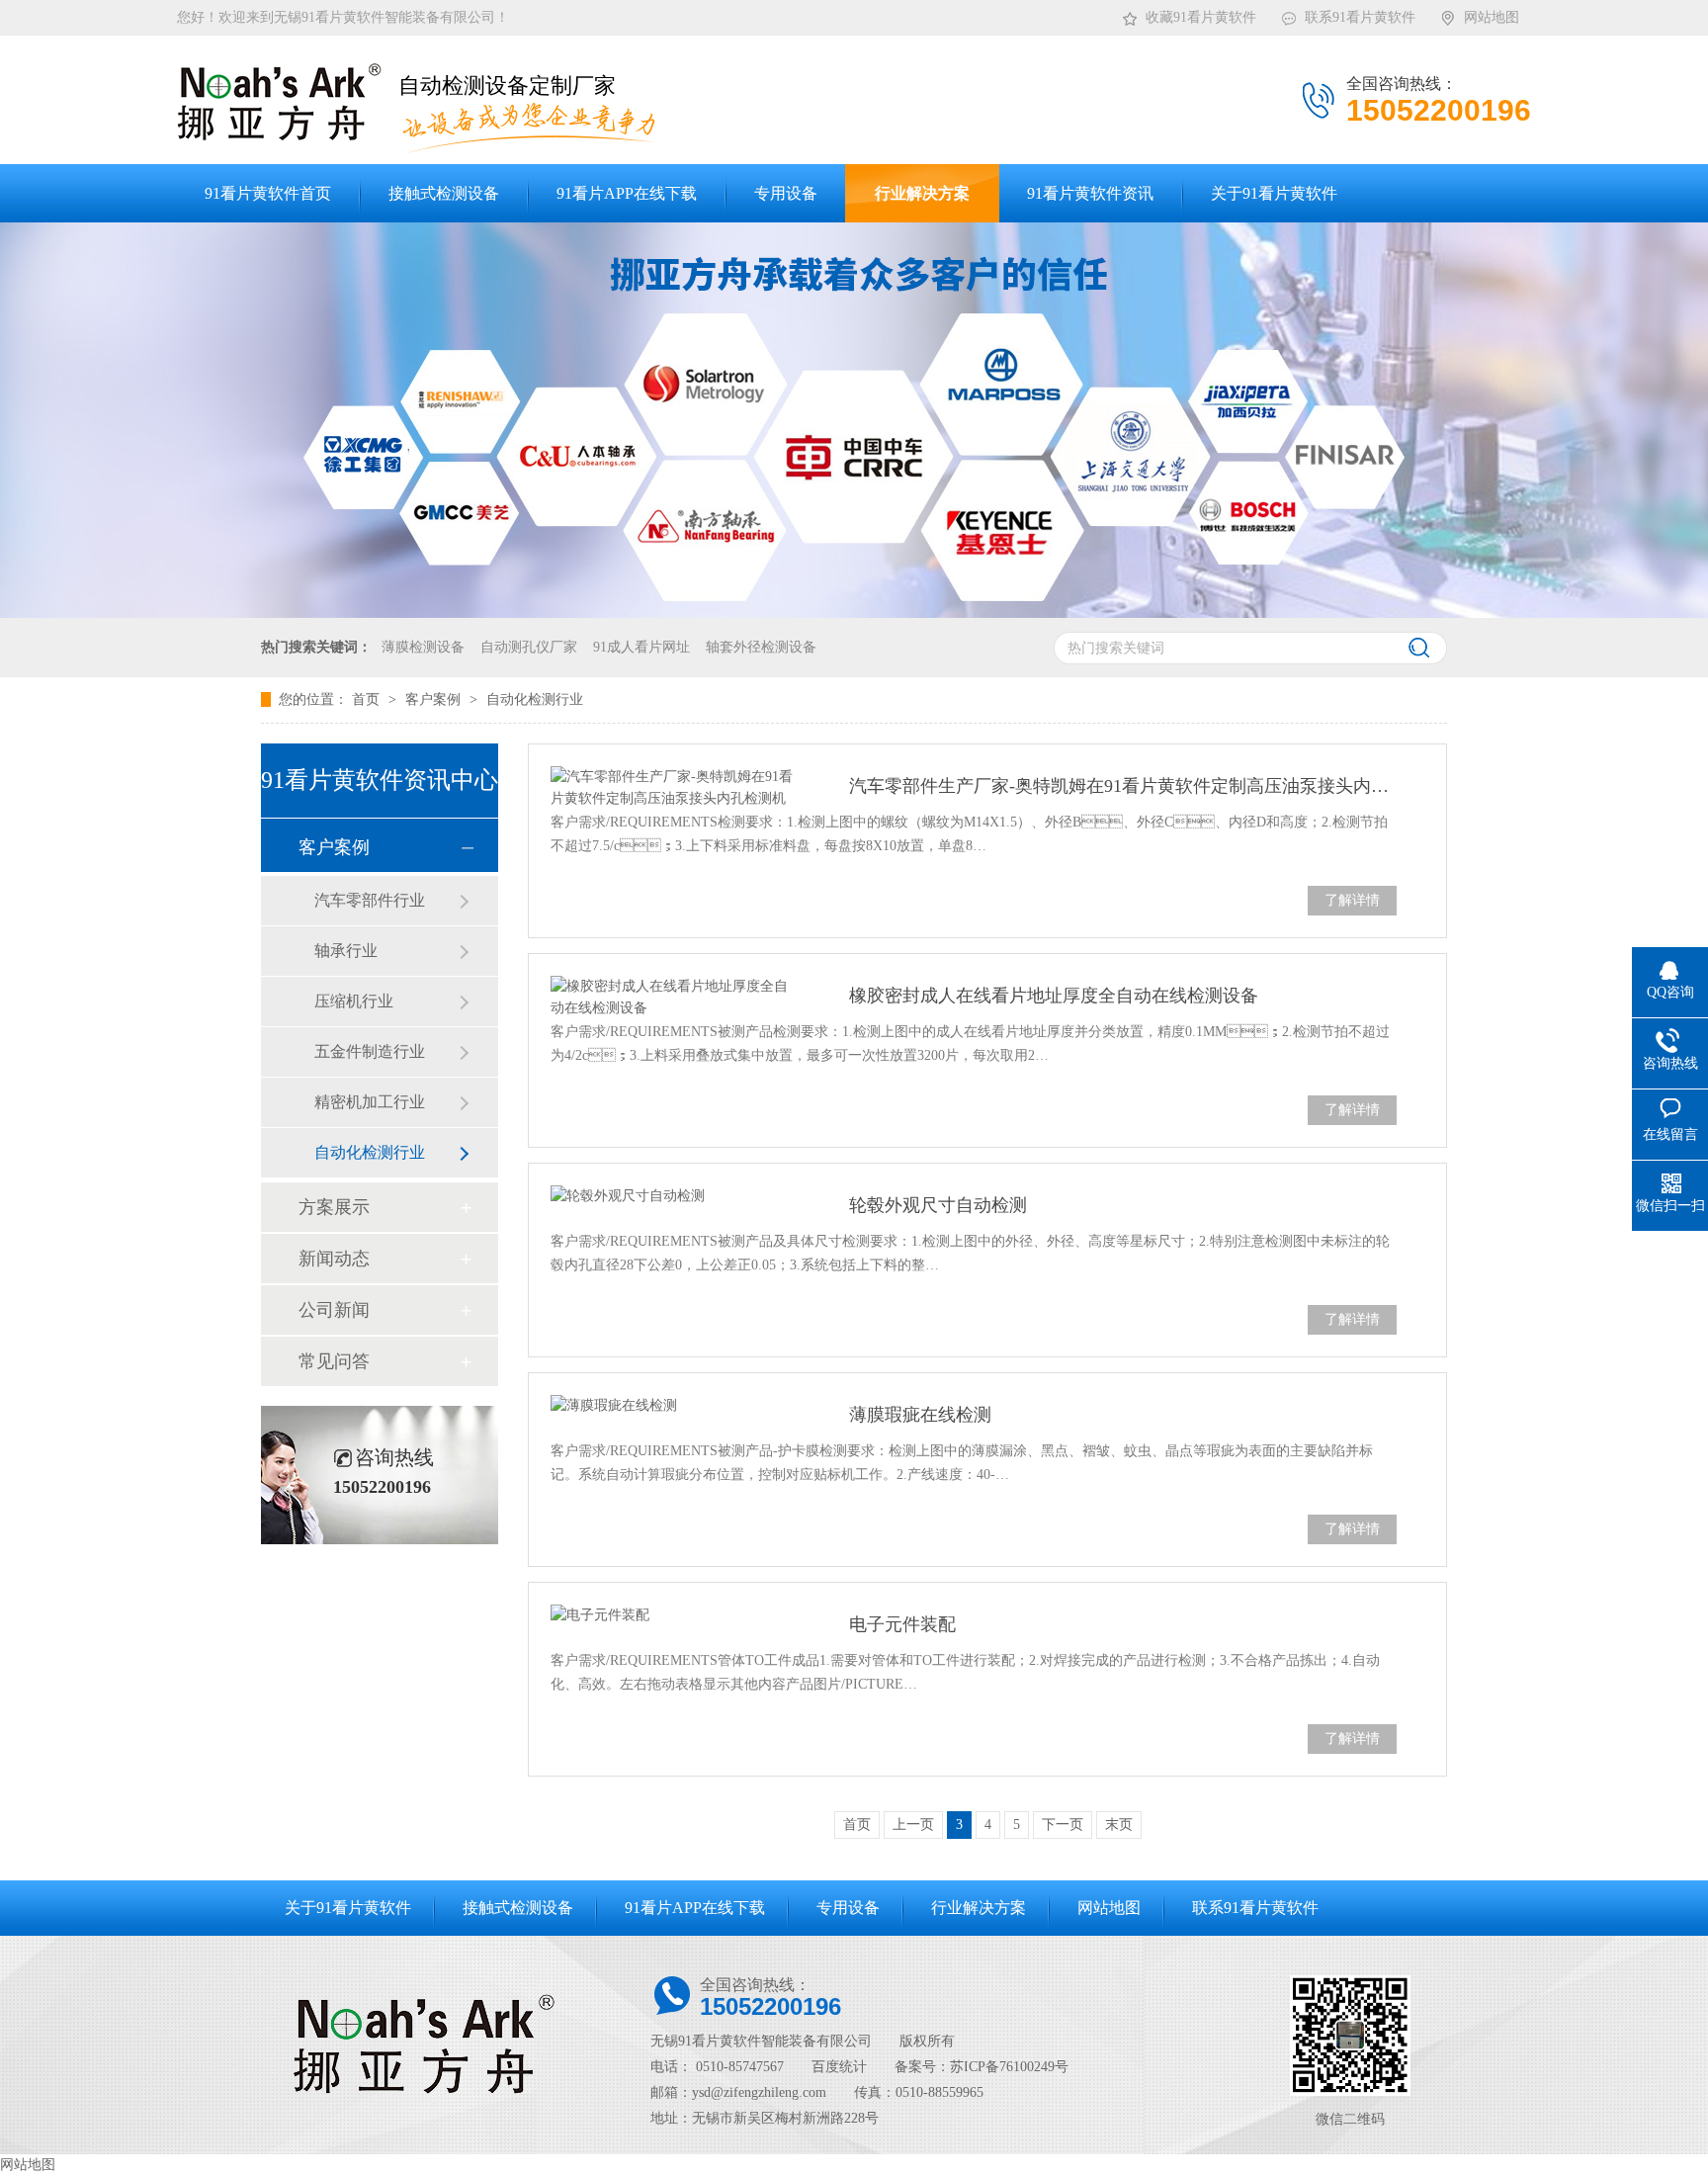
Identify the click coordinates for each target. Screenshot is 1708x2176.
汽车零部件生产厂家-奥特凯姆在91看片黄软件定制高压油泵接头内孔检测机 (1123, 786)
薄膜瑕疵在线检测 (920, 1415)
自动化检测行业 (535, 699)
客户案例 (435, 699)
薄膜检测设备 (423, 647)
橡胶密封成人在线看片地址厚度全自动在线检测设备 (1054, 996)
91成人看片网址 (641, 647)
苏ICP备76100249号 (1009, 2067)
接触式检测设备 (518, 1908)
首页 (368, 699)
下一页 (1063, 1825)
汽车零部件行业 (370, 900)
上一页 (913, 1825)
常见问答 (334, 1361)
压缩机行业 (354, 1001)
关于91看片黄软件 (348, 1908)
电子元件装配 (902, 1624)
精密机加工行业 (370, 1102)
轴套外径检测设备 (761, 647)
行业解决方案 (979, 1908)
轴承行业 (346, 951)
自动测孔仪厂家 (529, 647)
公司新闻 (334, 1310)
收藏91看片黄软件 (1201, 17)
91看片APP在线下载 (695, 1908)
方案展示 (334, 1207)
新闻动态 (334, 1259)
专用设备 (848, 1908)
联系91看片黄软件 (1360, 17)
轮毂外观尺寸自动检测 (938, 1205)
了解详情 (1352, 900)
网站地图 (1492, 17)
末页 (1119, 1825)
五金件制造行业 (370, 1051)
